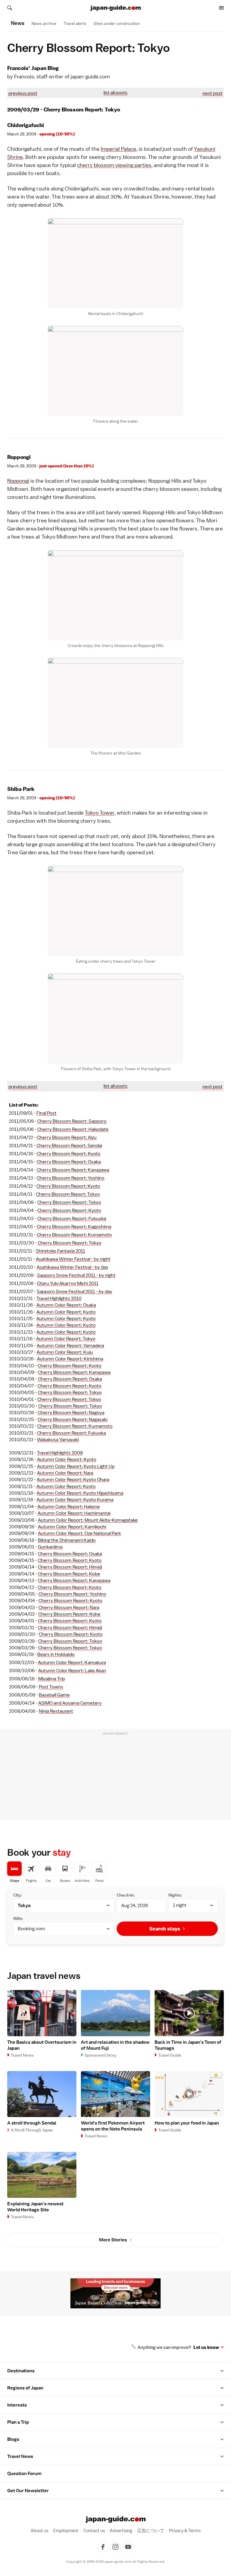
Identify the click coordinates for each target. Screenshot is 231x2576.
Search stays (165, 1929)
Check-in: (126, 1895)
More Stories (113, 2240)
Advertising (121, 2530)
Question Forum (24, 2474)
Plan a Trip (18, 2422)
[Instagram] (115, 2547)
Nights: (175, 1895)
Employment (66, 2530)
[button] (222, 2371)
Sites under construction (117, 23)
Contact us (94, 2530)
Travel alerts (75, 23)
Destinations (21, 2371)
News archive (44, 23)
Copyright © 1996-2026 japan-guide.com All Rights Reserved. (116, 2562)
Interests (17, 2405)
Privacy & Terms (185, 2530)
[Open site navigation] (221, 8)
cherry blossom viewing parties (114, 165)
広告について (151, 2530)
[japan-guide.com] (115, 8)
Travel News (20, 2456)
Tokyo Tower (100, 813)
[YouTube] (128, 2547)
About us (40, 2530)
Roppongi (18, 481)
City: (17, 1895)
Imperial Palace (119, 149)
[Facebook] (103, 2547)
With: (18, 1918)
